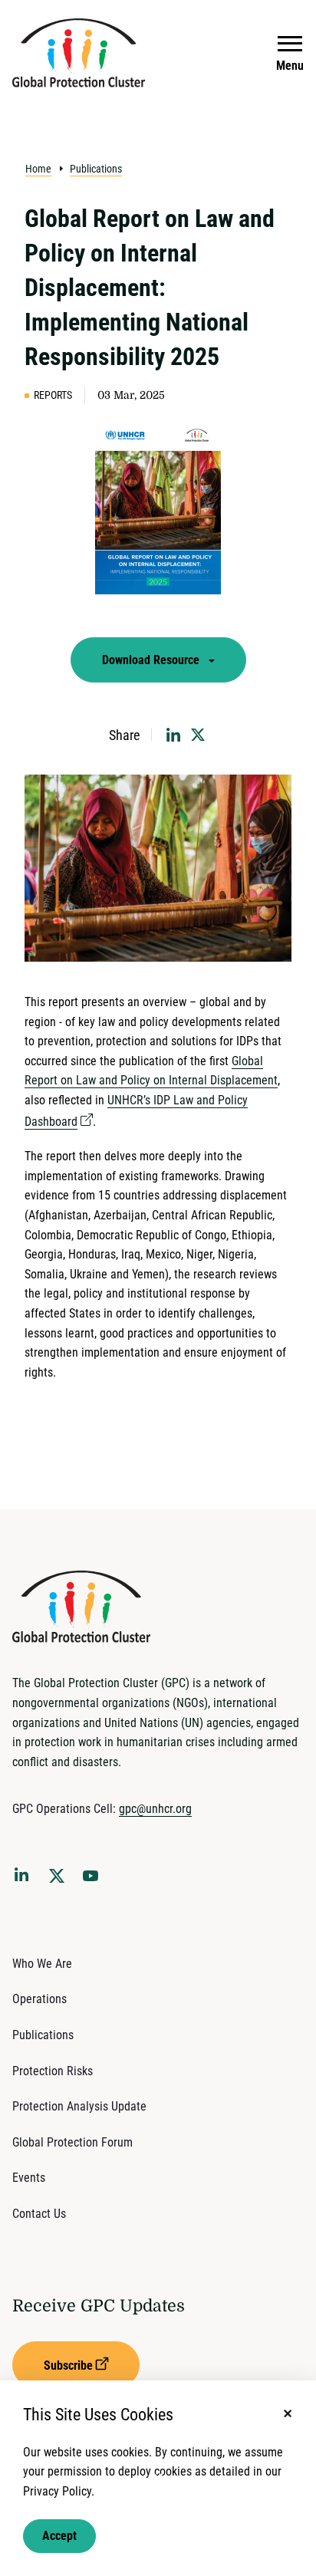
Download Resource (152, 660)
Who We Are (42, 1964)
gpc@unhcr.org (155, 1809)
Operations (39, 1999)
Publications (96, 169)
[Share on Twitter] (198, 735)
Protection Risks (53, 2071)
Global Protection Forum (72, 2142)
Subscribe (68, 2365)
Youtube (95, 1880)
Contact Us (39, 2214)
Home (38, 169)
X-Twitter (60, 1880)
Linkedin (25, 1877)
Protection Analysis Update (79, 2106)
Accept (59, 2536)
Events (29, 2178)
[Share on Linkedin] (173, 735)
